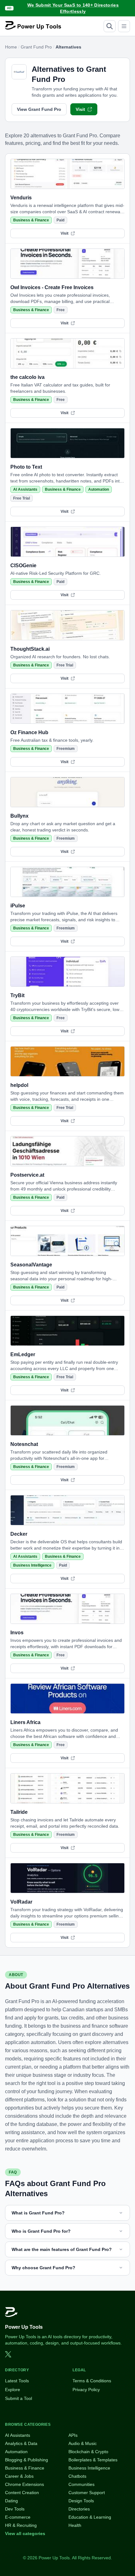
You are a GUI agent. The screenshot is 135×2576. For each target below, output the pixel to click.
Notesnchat (24, 1444)
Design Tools (81, 2501)
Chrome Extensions (24, 2484)
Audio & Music (83, 2443)
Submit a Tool (19, 2398)
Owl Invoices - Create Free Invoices (52, 287)
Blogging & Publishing (27, 2460)
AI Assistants (25, 489)
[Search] (110, 26)
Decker (19, 1534)
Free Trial (22, 498)
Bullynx (19, 816)
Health (75, 2525)
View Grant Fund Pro (39, 109)
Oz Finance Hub (29, 732)
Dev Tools (15, 2509)
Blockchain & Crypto (88, 2452)
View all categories (25, 2533)
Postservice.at (27, 1175)
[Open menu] (124, 26)
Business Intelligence (32, 1565)
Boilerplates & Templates (93, 2460)
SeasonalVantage (31, 1265)
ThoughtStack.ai (30, 649)
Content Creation (22, 2493)
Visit (80, 109)
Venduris (21, 198)
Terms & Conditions (92, 2381)
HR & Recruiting (21, 2525)
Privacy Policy (86, 2390)
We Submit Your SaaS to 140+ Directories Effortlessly (73, 8)
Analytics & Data (21, 2443)
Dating (11, 2501)
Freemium (66, 749)
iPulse (18, 906)
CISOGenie (23, 565)
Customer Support (87, 2493)
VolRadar (21, 1902)
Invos (17, 1633)
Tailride (19, 1812)
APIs (73, 2435)
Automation (99, 489)
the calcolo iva (27, 377)
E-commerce (18, 2517)
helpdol (19, 1085)
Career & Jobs (19, 2476)
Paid (60, 220)
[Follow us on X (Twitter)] (8, 2354)
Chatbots (77, 2476)
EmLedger (23, 1354)
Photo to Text (26, 467)
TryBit (17, 995)
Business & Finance (31, 220)
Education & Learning (90, 2517)
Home (11, 47)
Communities (81, 2484)
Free (61, 310)
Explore (13, 2390)
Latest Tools (17, 2381)
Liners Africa (25, 1722)
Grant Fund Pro (36, 47)
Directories (79, 2509)
